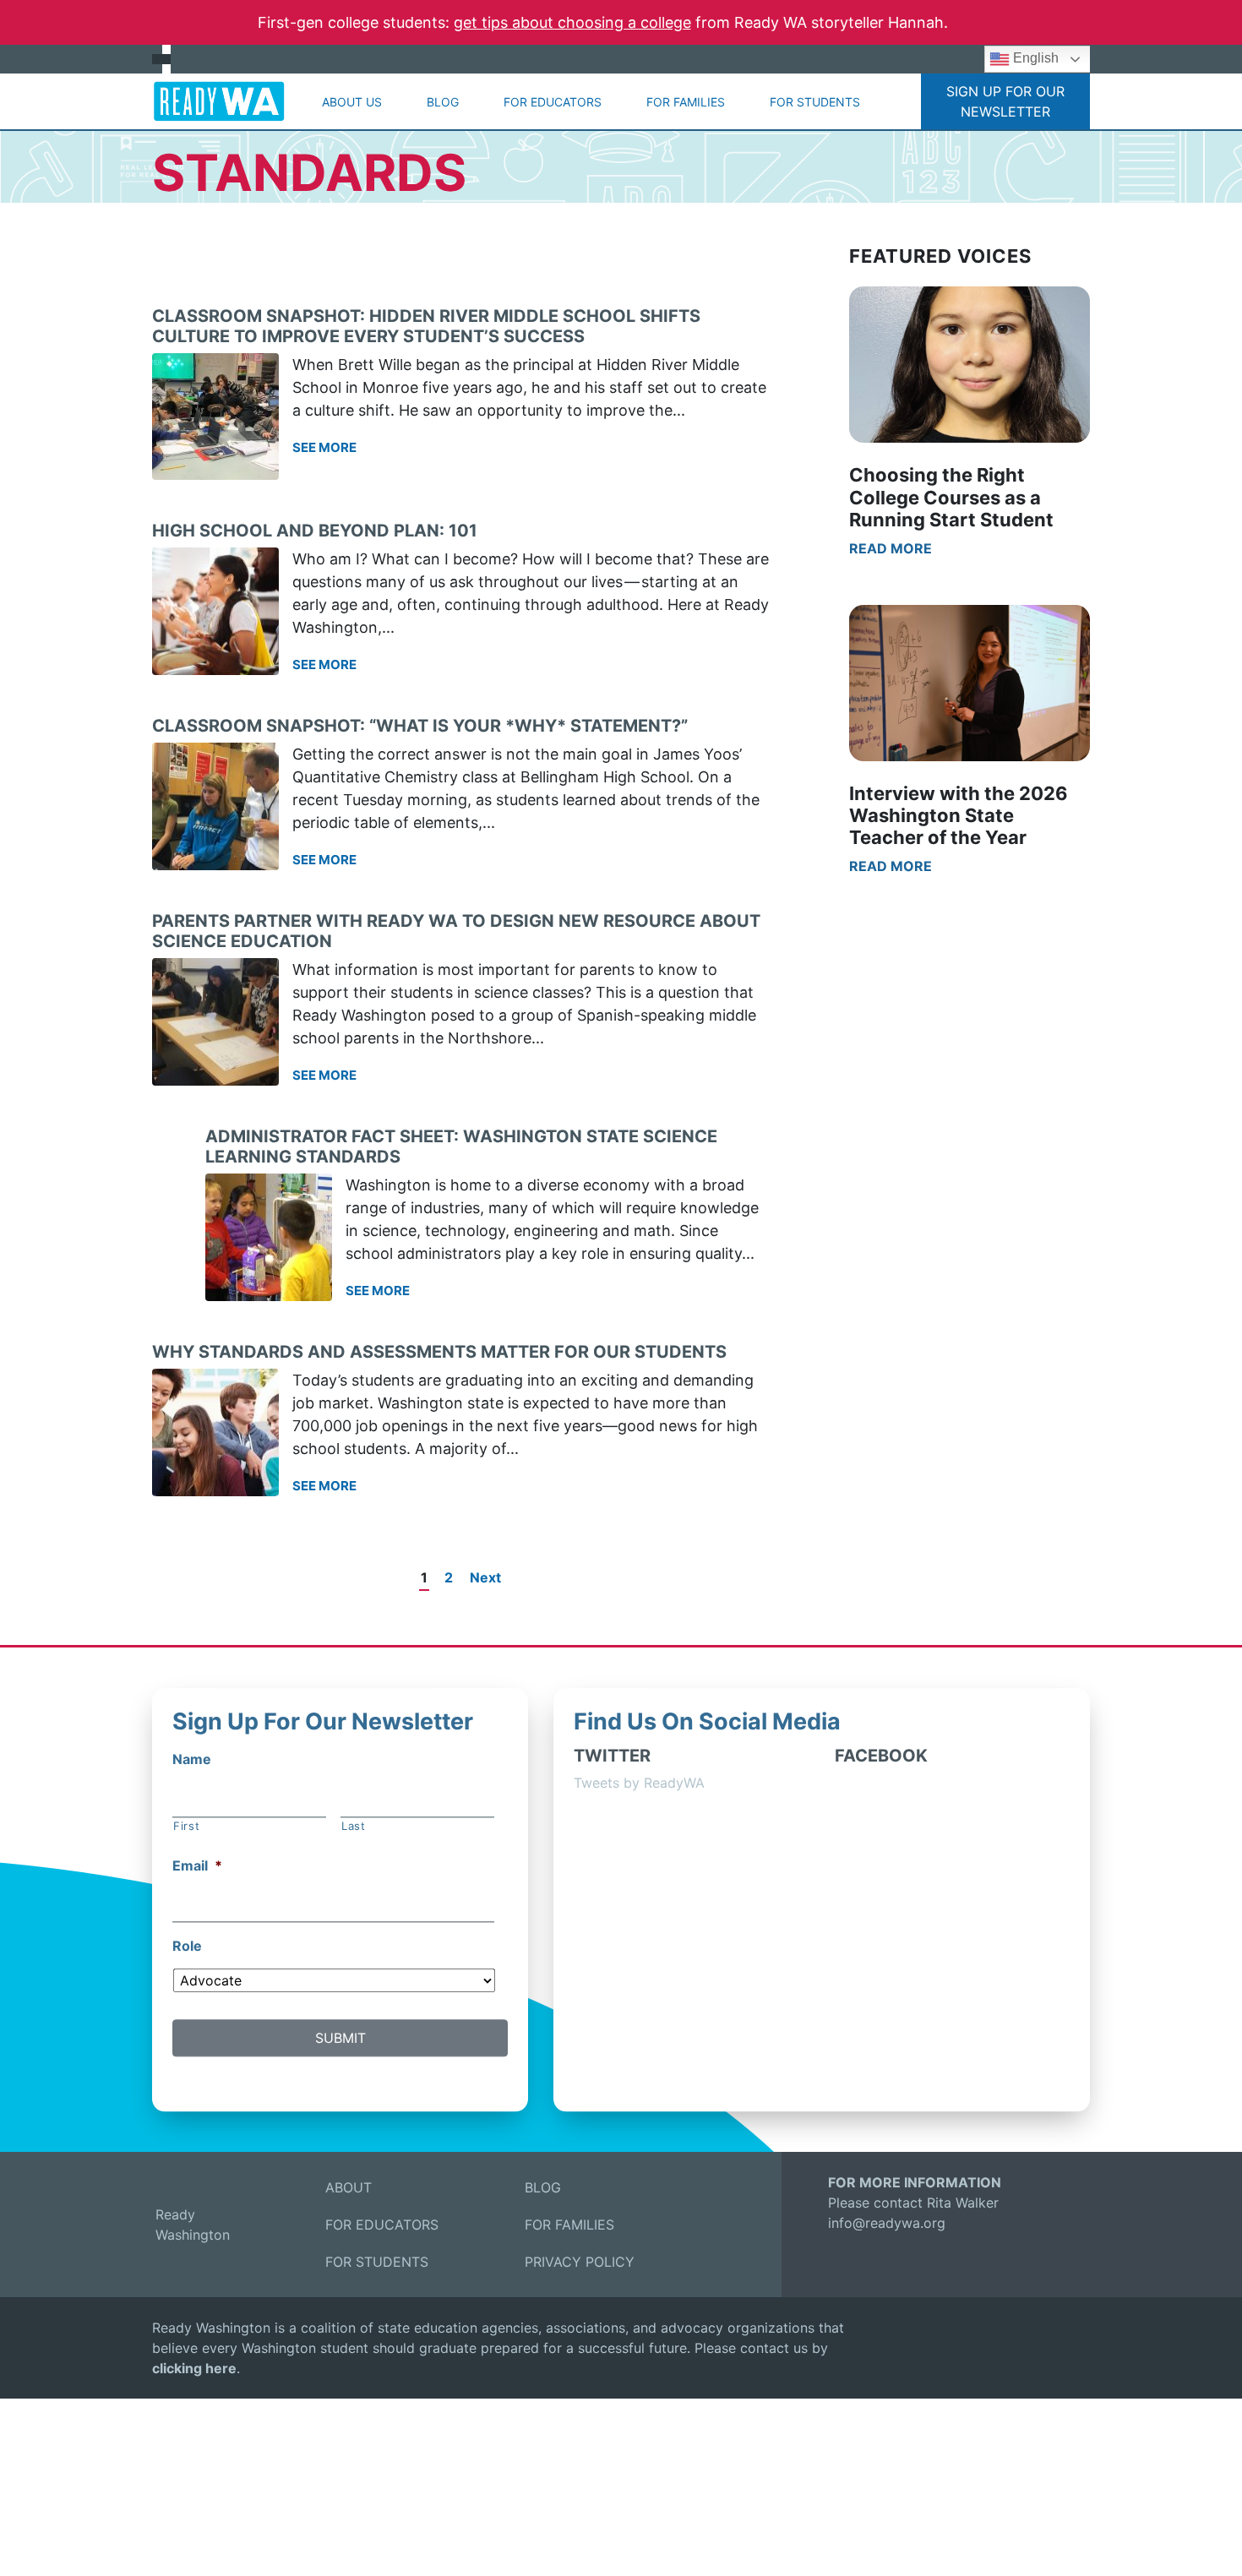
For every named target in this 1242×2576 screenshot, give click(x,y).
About (349, 2187)
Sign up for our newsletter (1005, 101)
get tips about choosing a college (572, 22)
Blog (443, 102)
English (1034, 58)
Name (192, 1759)
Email (197, 1866)
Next (485, 1577)
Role (187, 1946)
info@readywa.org (887, 2223)
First (186, 1826)
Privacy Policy (580, 2262)
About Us (352, 102)
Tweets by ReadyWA (639, 1783)
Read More (891, 548)
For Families (686, 102)
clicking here (194, 2368)
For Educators (553, 102)
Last (354, 1826)
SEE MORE (324, 447)
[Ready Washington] (219, 101)
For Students (815, 102)
